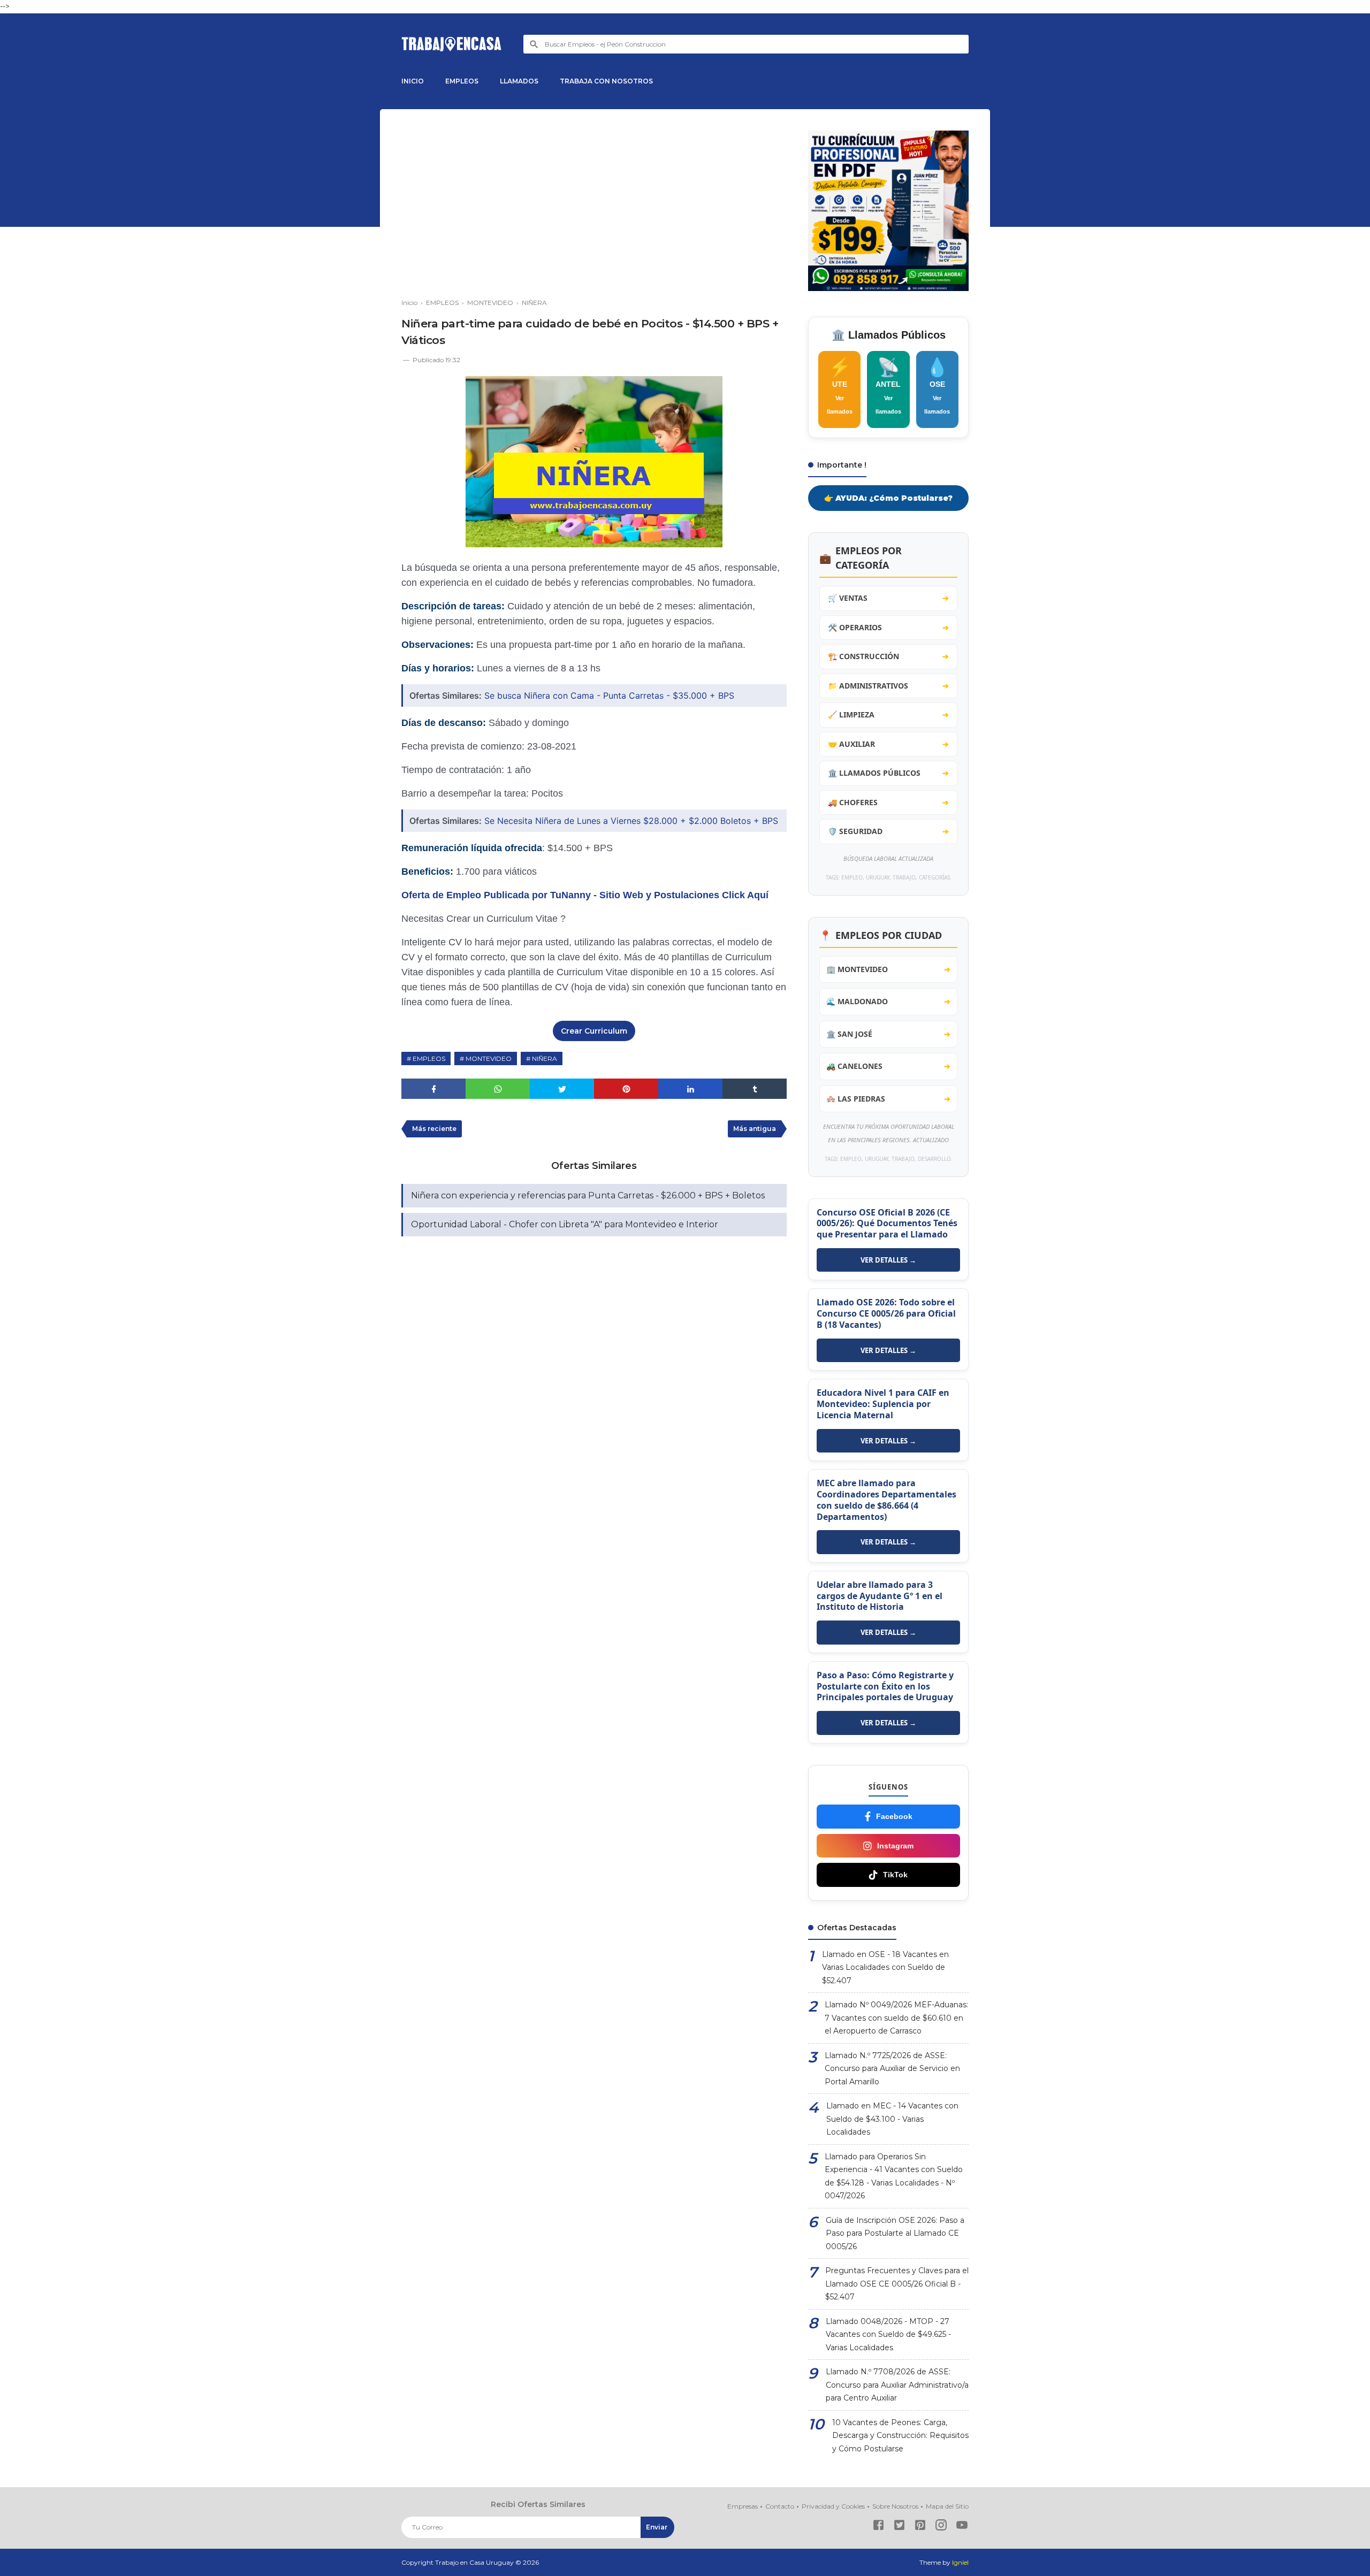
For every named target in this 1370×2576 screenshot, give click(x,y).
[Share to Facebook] (433, 1089)
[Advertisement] (594, 205)
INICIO (413, 81)
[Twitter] (899, 2527)
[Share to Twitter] (562, 1089)
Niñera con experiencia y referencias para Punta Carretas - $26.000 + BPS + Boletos (588, 1195)
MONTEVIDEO (489, 1058)
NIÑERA (545, 1058)
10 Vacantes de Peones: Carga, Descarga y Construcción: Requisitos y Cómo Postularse (900, 2436)
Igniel (960, 2562)
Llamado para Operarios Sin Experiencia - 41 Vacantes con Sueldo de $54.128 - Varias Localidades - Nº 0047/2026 (894, 2176)
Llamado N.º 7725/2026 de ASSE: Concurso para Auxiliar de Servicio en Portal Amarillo (892, 2069)
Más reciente (434, 1129)
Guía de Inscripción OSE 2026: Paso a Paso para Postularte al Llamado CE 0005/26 (895, 2233)
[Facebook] (878, 2527)
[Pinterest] (920, 2527)
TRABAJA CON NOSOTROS (606, 81)
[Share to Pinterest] (626, 1089)
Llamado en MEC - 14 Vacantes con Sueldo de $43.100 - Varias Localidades (892, 2119)
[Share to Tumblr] (755, 1089)
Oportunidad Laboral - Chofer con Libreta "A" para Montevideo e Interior (565, 1224)
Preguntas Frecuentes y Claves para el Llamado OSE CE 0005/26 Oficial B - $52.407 (897, 2284)
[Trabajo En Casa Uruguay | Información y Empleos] (452, 44)
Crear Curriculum (594, 1031)
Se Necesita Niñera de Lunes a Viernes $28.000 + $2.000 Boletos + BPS (631, 821)
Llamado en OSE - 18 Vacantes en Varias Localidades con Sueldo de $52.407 (885, 1967)
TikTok (895, 1875)
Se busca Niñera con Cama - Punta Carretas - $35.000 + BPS (609, 695)
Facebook (894, 1816)
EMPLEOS (462, 81)
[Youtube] (962, 2527)
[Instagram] (941, 2527)
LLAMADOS (519, 81)
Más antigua (755, 1129)
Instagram (895, 1846)
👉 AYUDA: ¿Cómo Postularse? (888, 498)
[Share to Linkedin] (690, 1089)
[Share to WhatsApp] (498, 1089)
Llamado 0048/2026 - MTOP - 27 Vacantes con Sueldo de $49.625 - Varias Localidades (888, 2334)
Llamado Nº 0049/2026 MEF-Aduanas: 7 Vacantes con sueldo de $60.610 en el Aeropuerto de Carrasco (896, 2018)
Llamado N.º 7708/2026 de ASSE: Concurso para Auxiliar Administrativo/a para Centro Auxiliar (897, 2385)
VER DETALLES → (888, 1260)
